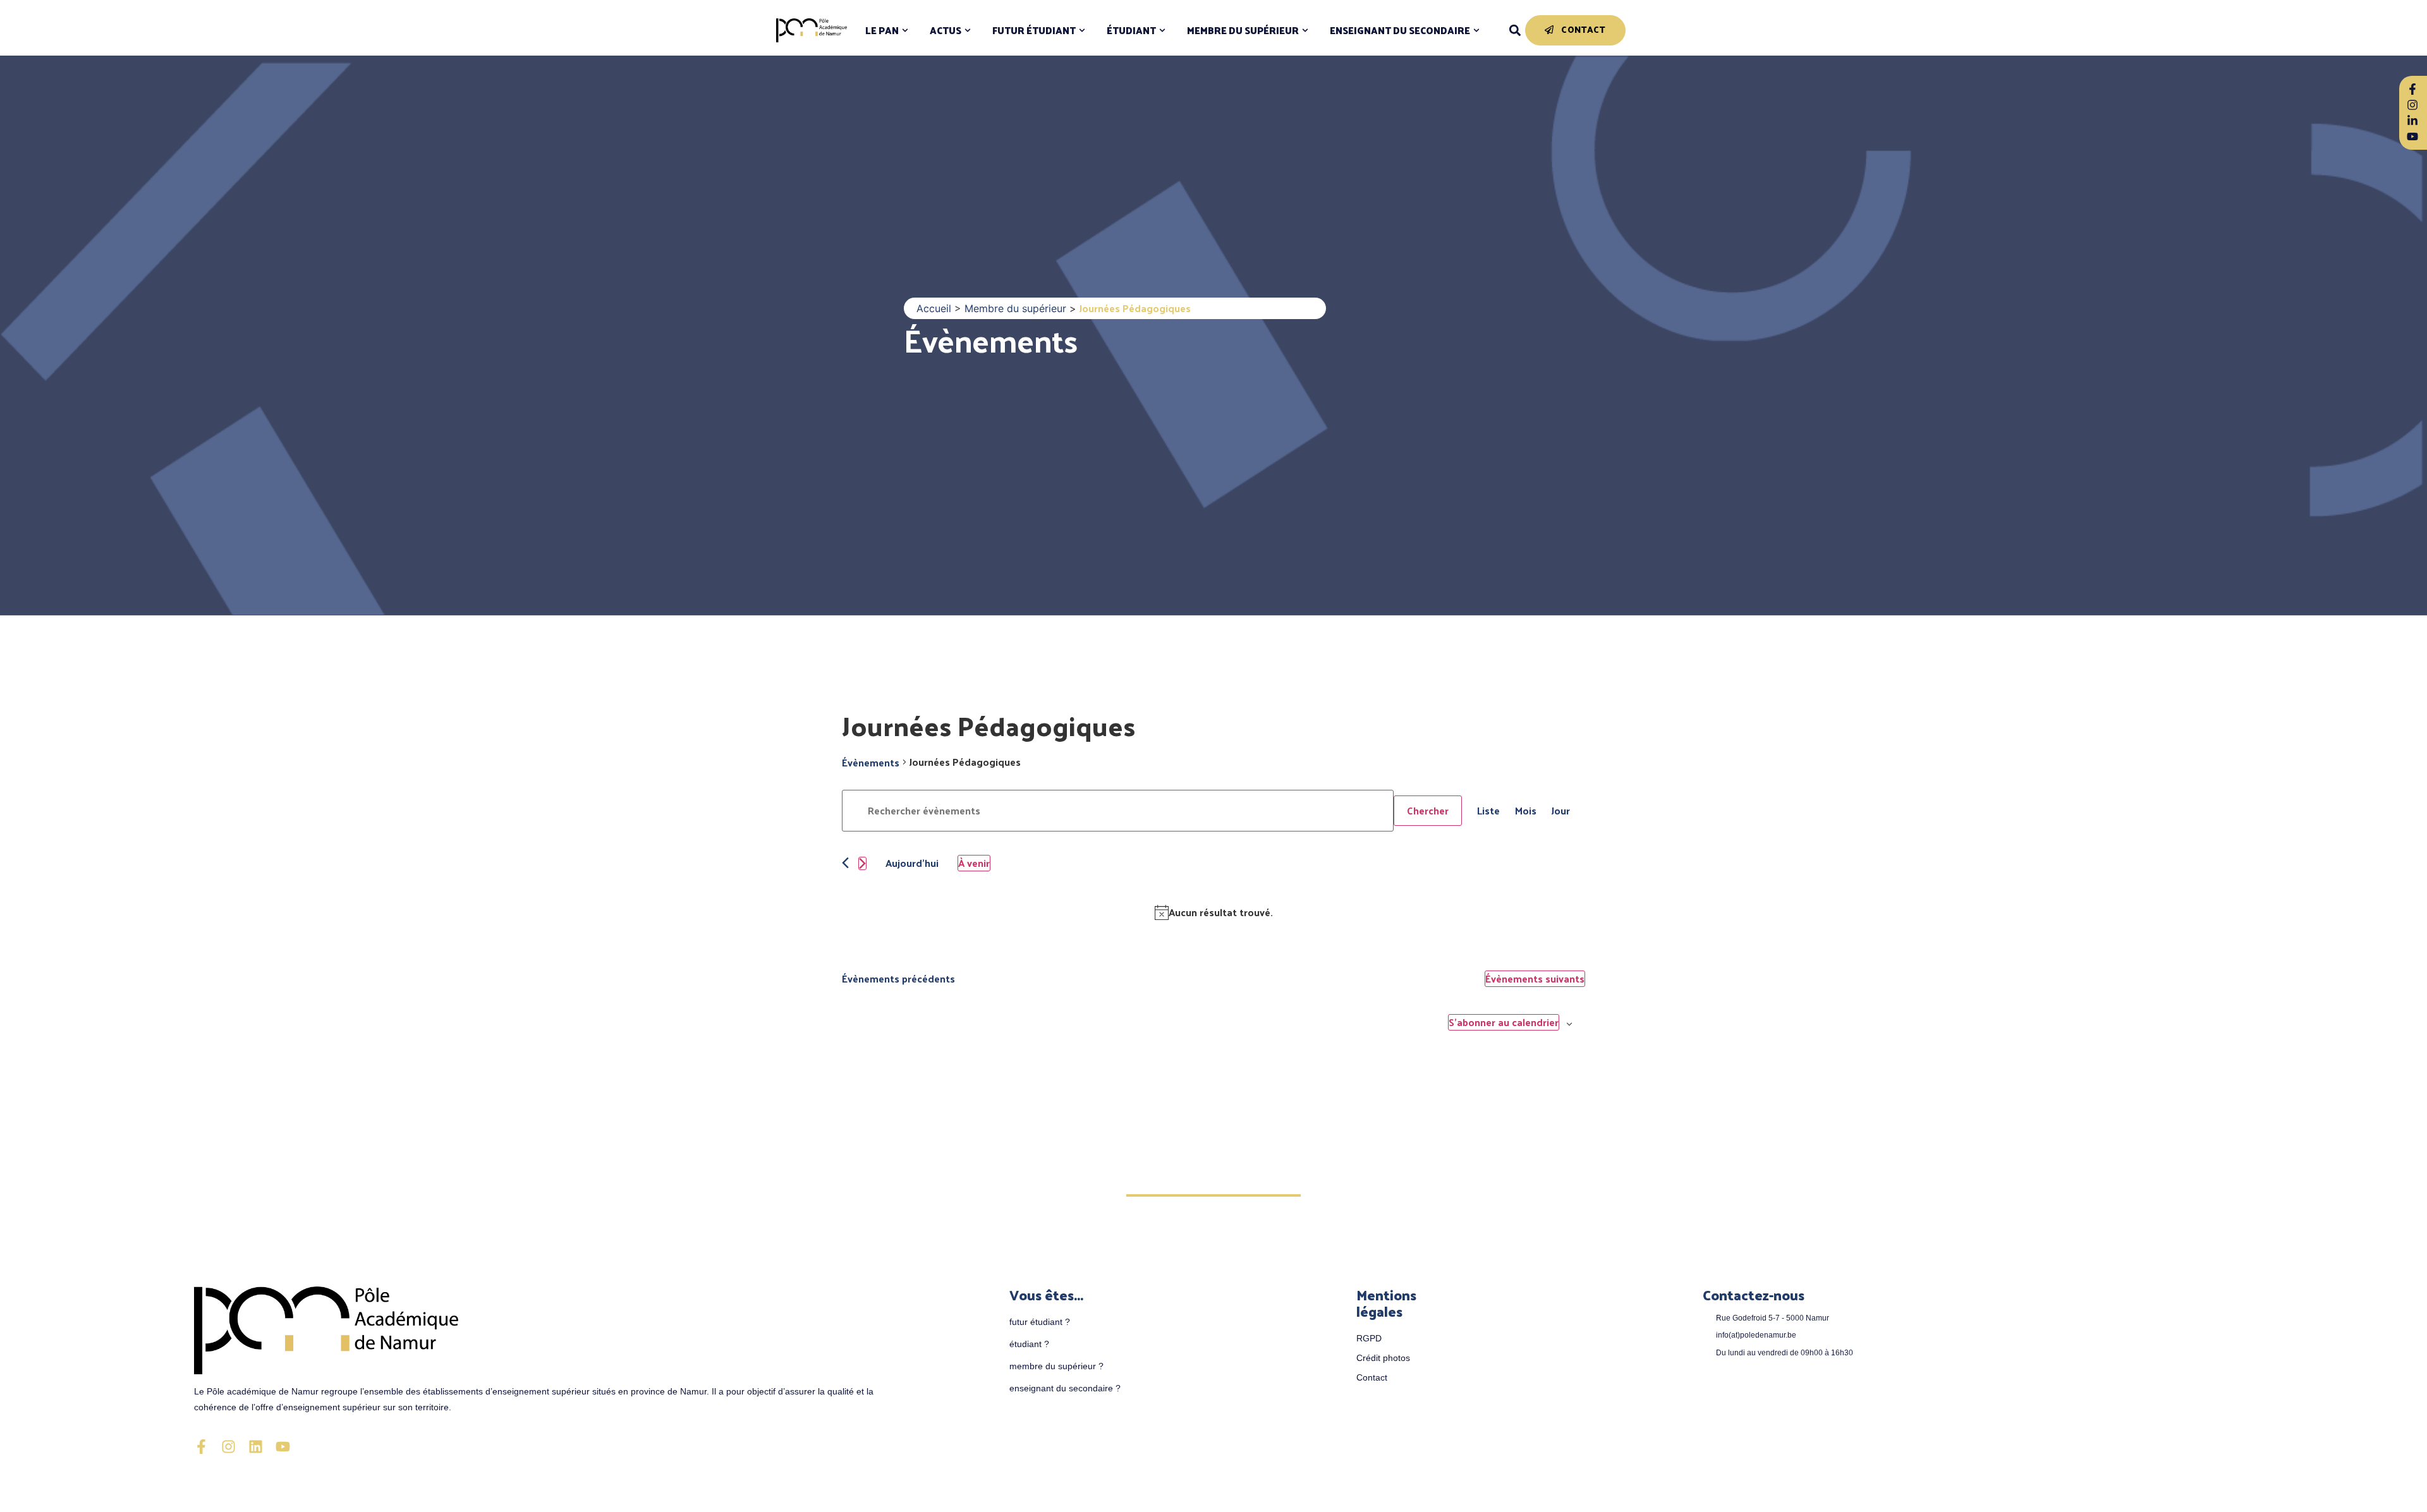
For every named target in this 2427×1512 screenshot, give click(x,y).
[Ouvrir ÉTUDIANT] (1162, 31)
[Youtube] (283, 1447)
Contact (1372, 1377)
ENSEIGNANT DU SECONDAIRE (1400, 31)
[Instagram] (228, 1447)
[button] (1515, 31)
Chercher (1428, 810)
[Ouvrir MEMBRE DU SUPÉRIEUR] (1305, 31)
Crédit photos (1383, 1358)
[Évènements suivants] (862, 863)
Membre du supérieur (1015, 308)
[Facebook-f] (201, 1447)
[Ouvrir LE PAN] (905, 31)
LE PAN (882, 31)
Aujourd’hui (912, 863)
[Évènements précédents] (845, 863)
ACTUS (946, 31)
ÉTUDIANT (1131, 31)
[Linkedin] (256, 1447)
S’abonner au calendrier (1504, 1022)
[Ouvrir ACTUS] (968, 31)
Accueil (934, 308)
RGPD (1369, 1338)
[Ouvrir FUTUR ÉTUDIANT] (1082, 31)
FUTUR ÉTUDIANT (1034, 31)
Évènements (990, 340)
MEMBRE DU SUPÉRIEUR (1243, 31)
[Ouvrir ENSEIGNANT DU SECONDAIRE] (1476, 31)
